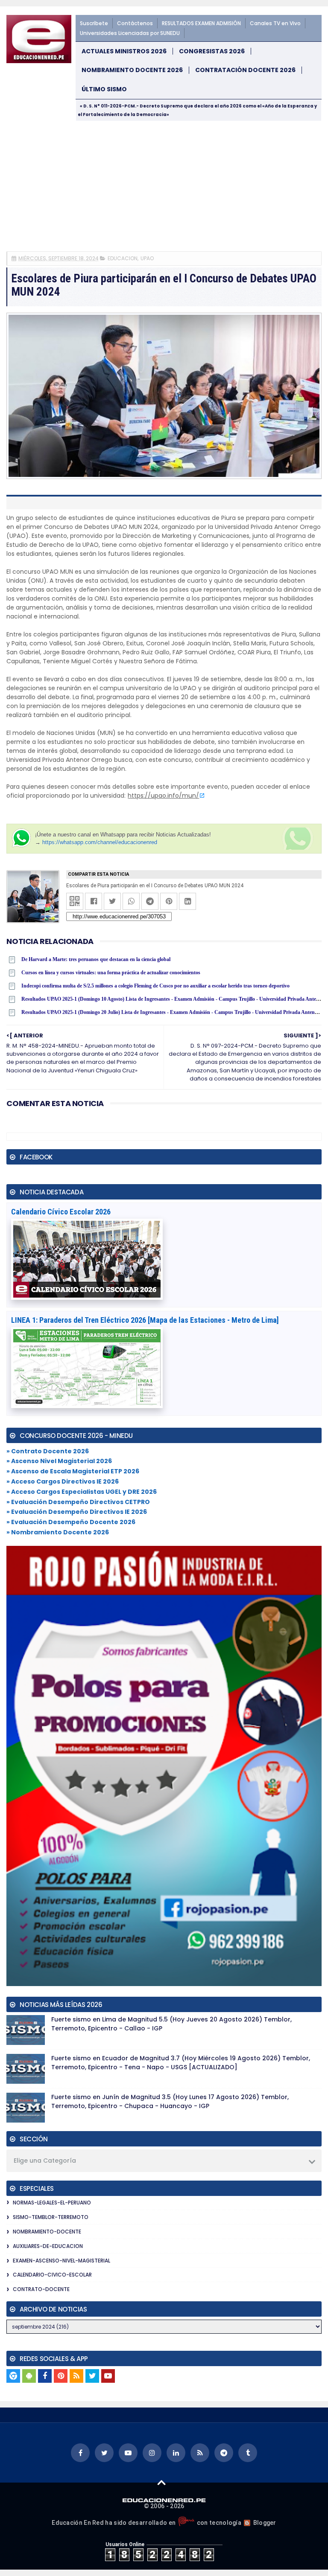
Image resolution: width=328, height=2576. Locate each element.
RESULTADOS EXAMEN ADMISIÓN (201, 23)
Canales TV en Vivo (275, 23)
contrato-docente (41, 2289)
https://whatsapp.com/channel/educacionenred (100, 842)
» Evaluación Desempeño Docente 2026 (71, 1522)
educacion (123, 258)
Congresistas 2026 (212, 51)
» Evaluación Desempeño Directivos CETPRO (78, 1502)
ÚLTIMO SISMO (104, 89)
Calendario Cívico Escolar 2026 (61, 1212)
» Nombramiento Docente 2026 (58, 1532)
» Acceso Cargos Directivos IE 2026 (63, 1481)
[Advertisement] (164, 185)
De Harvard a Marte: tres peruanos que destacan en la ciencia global (96, 959)
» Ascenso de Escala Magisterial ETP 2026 (73, 1471)
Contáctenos (135, 23)
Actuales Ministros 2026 (124, 51)
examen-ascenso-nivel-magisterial (61, 2261)
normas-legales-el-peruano (52, 2203)
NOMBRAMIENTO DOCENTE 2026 (132, 70)
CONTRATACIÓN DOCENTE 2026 (245, 70)
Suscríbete (94, 23)
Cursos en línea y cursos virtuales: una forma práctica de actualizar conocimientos (111, 973)
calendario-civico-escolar (52, 2275)
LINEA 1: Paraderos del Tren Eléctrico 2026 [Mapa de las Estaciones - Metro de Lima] (145, 1320)
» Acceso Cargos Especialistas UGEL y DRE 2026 (82, 1492)
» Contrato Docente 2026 (48, 1451)
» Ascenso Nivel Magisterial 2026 (59, 1461)
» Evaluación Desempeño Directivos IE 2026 (77, 1512)
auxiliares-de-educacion (48, 2246)
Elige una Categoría (45, 2161)
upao (147, 258)
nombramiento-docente (47, 2232)
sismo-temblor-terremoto (51, 2217)
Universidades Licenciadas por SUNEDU (130, 33)
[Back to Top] (162, 2482)
